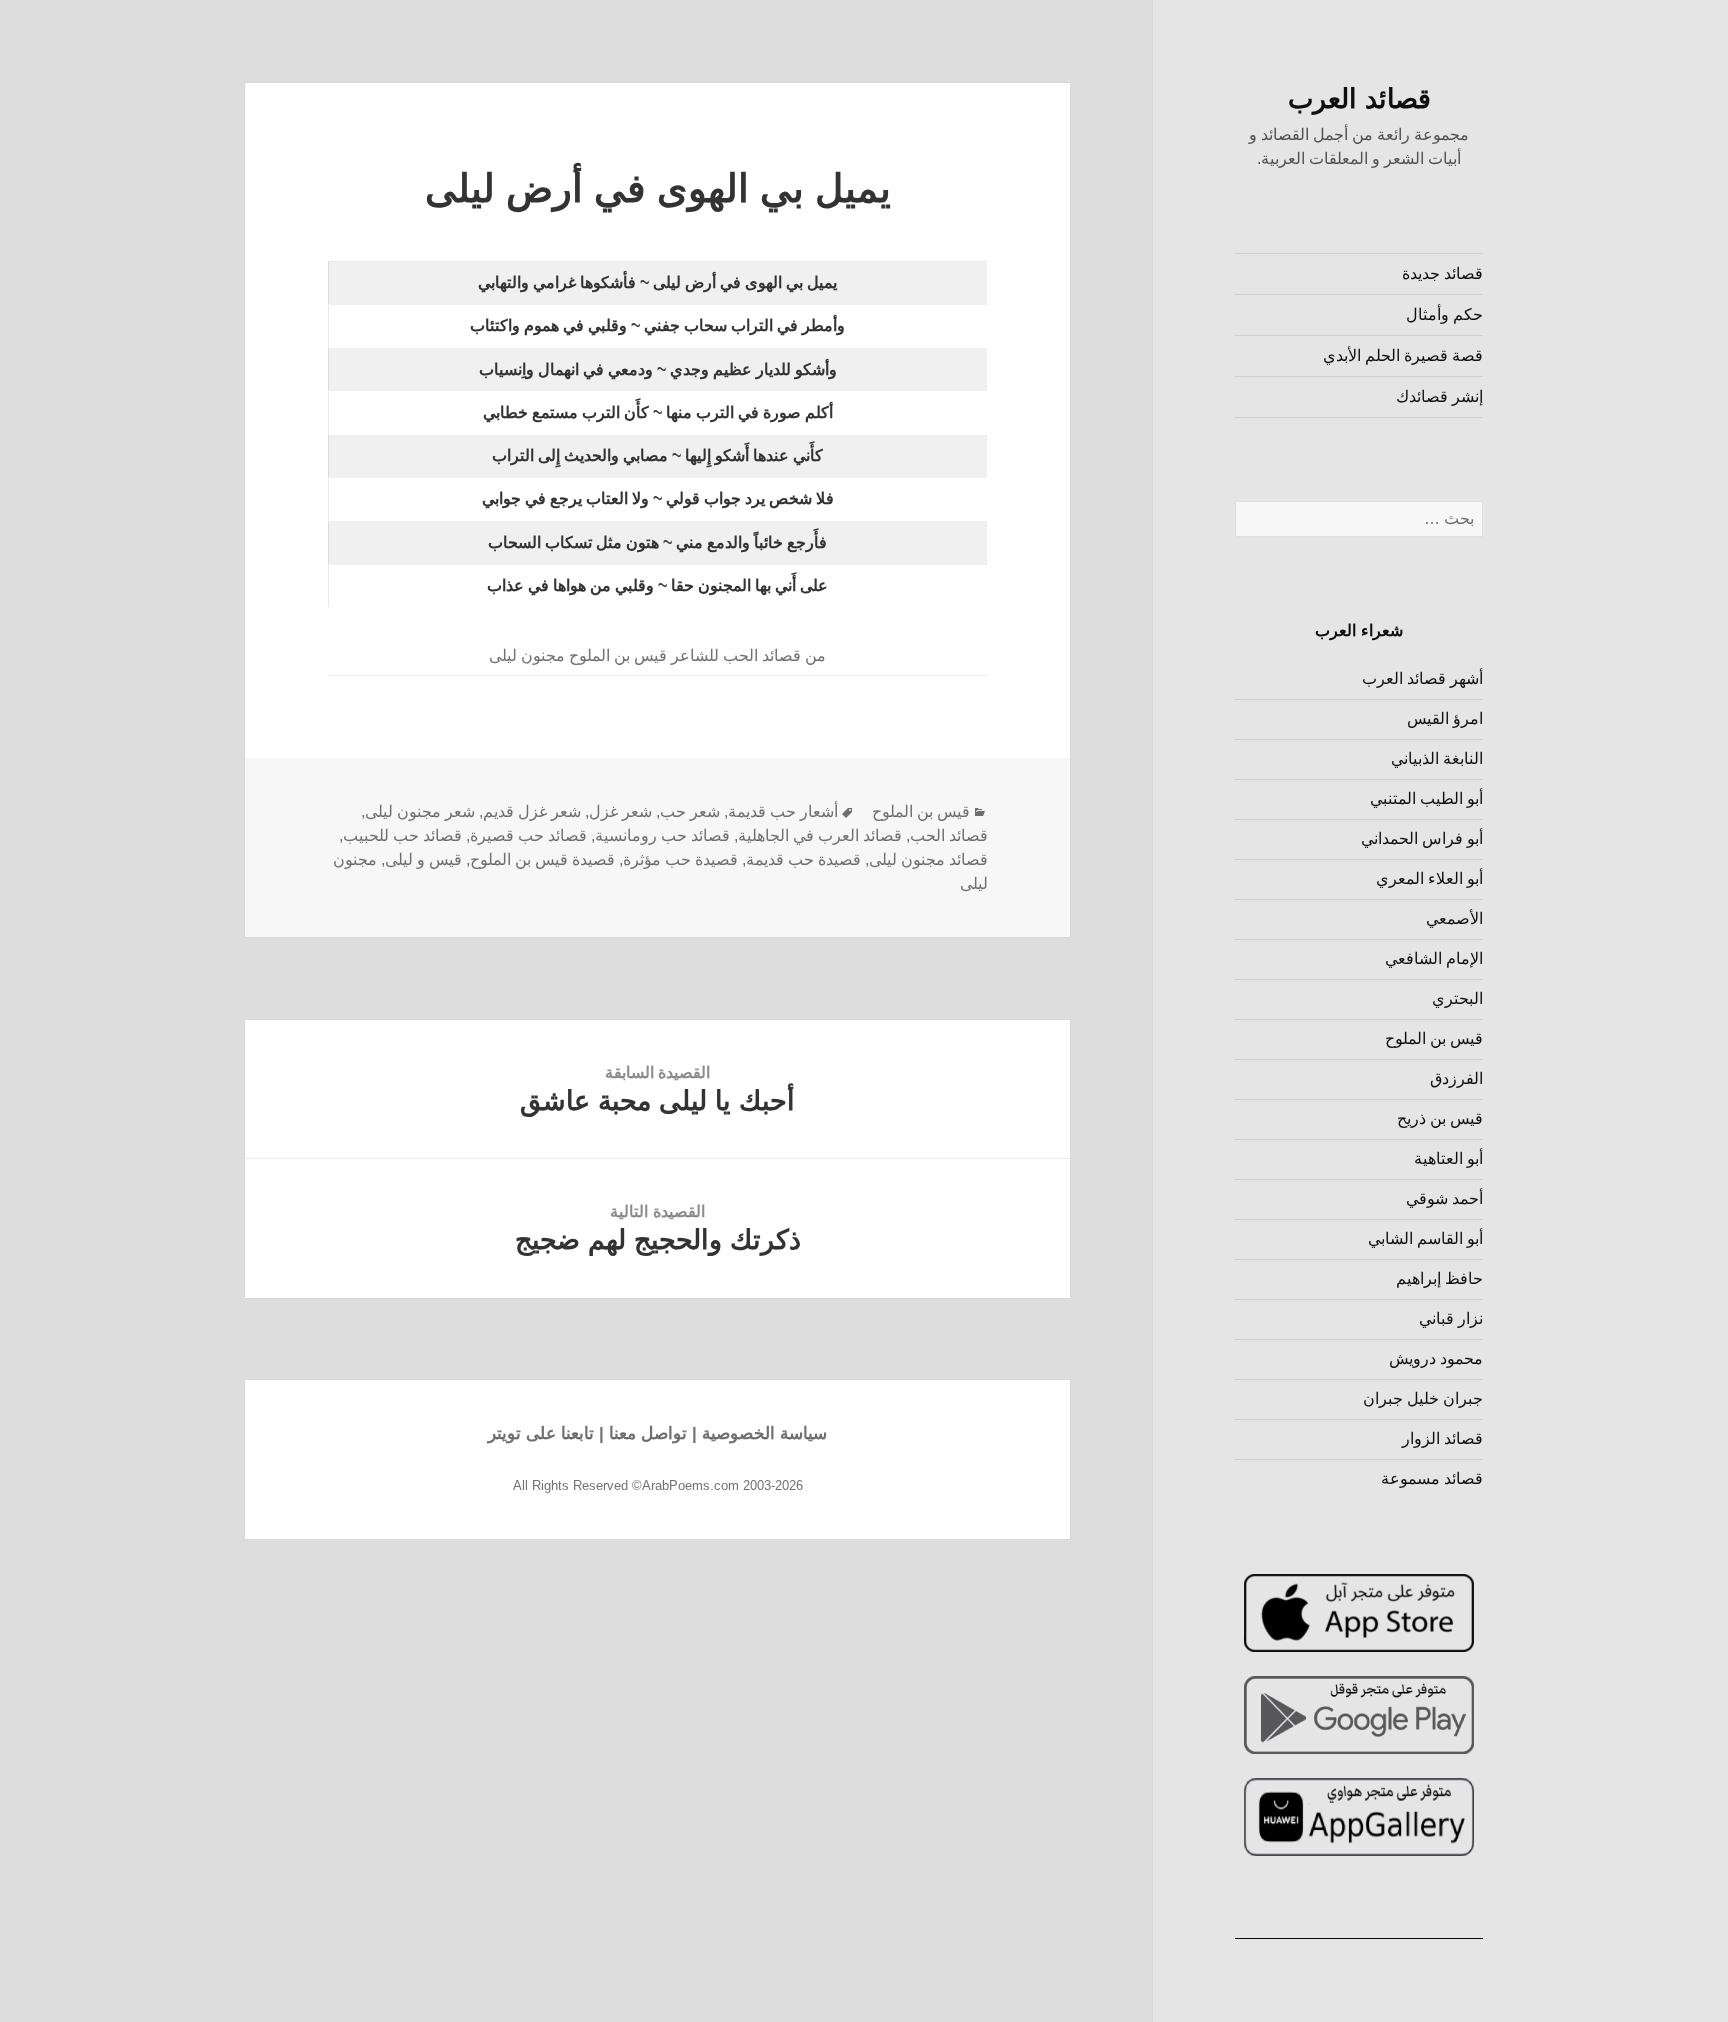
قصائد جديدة (1442, 273)
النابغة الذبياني (1437, 758)
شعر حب (690, 811)
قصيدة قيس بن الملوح (542, 859)
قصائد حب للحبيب (402, 835)
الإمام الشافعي (1434, 958)
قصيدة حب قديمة (803, 859)
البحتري (1457, 998)
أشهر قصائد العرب (1422, 678)
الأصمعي (1454, 918)
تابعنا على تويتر (541, 1433)
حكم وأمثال (1444, 314)
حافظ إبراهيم (1439, 1278)
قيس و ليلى (423, 859)
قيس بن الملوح (1434, 1038)
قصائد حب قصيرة (528, 835)
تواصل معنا (648, 1433)
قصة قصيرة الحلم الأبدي (1403, 355)
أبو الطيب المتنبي (1426, 798)
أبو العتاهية (1448, 1158)
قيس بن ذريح (1440, 1118)
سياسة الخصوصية (764, 1433)
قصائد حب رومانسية (662, 835)
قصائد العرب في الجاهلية (820, 835)
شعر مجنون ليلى (420, 811)
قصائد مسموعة (1432, 1478)
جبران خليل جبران (1423, 1398)
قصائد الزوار (1442, 1438)
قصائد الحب (949, 835)
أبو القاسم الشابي (1425, 1238)
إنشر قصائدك (1439, 396)
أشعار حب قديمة (783, 811)
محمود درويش (1436, 1358)
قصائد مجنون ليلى (928, 859)
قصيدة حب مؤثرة (680, 859)
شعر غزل (620, 811)
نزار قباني (1451, 1318)
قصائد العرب (1359, 99)
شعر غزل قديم (532, 811)
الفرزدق (1456, 1078)
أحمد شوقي (1444, 1198)
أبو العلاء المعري (1429, 878)
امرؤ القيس (1445, 718)
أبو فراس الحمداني (1422, 838)
